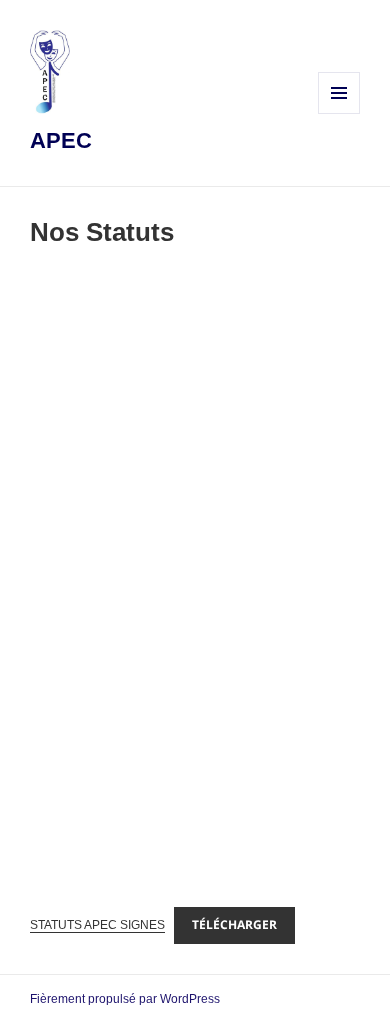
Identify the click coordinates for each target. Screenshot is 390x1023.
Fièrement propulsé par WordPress (125, 999)
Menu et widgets (339, 113)
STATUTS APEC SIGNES (97, 925)
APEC (61, 140)
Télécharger (234, 924)
